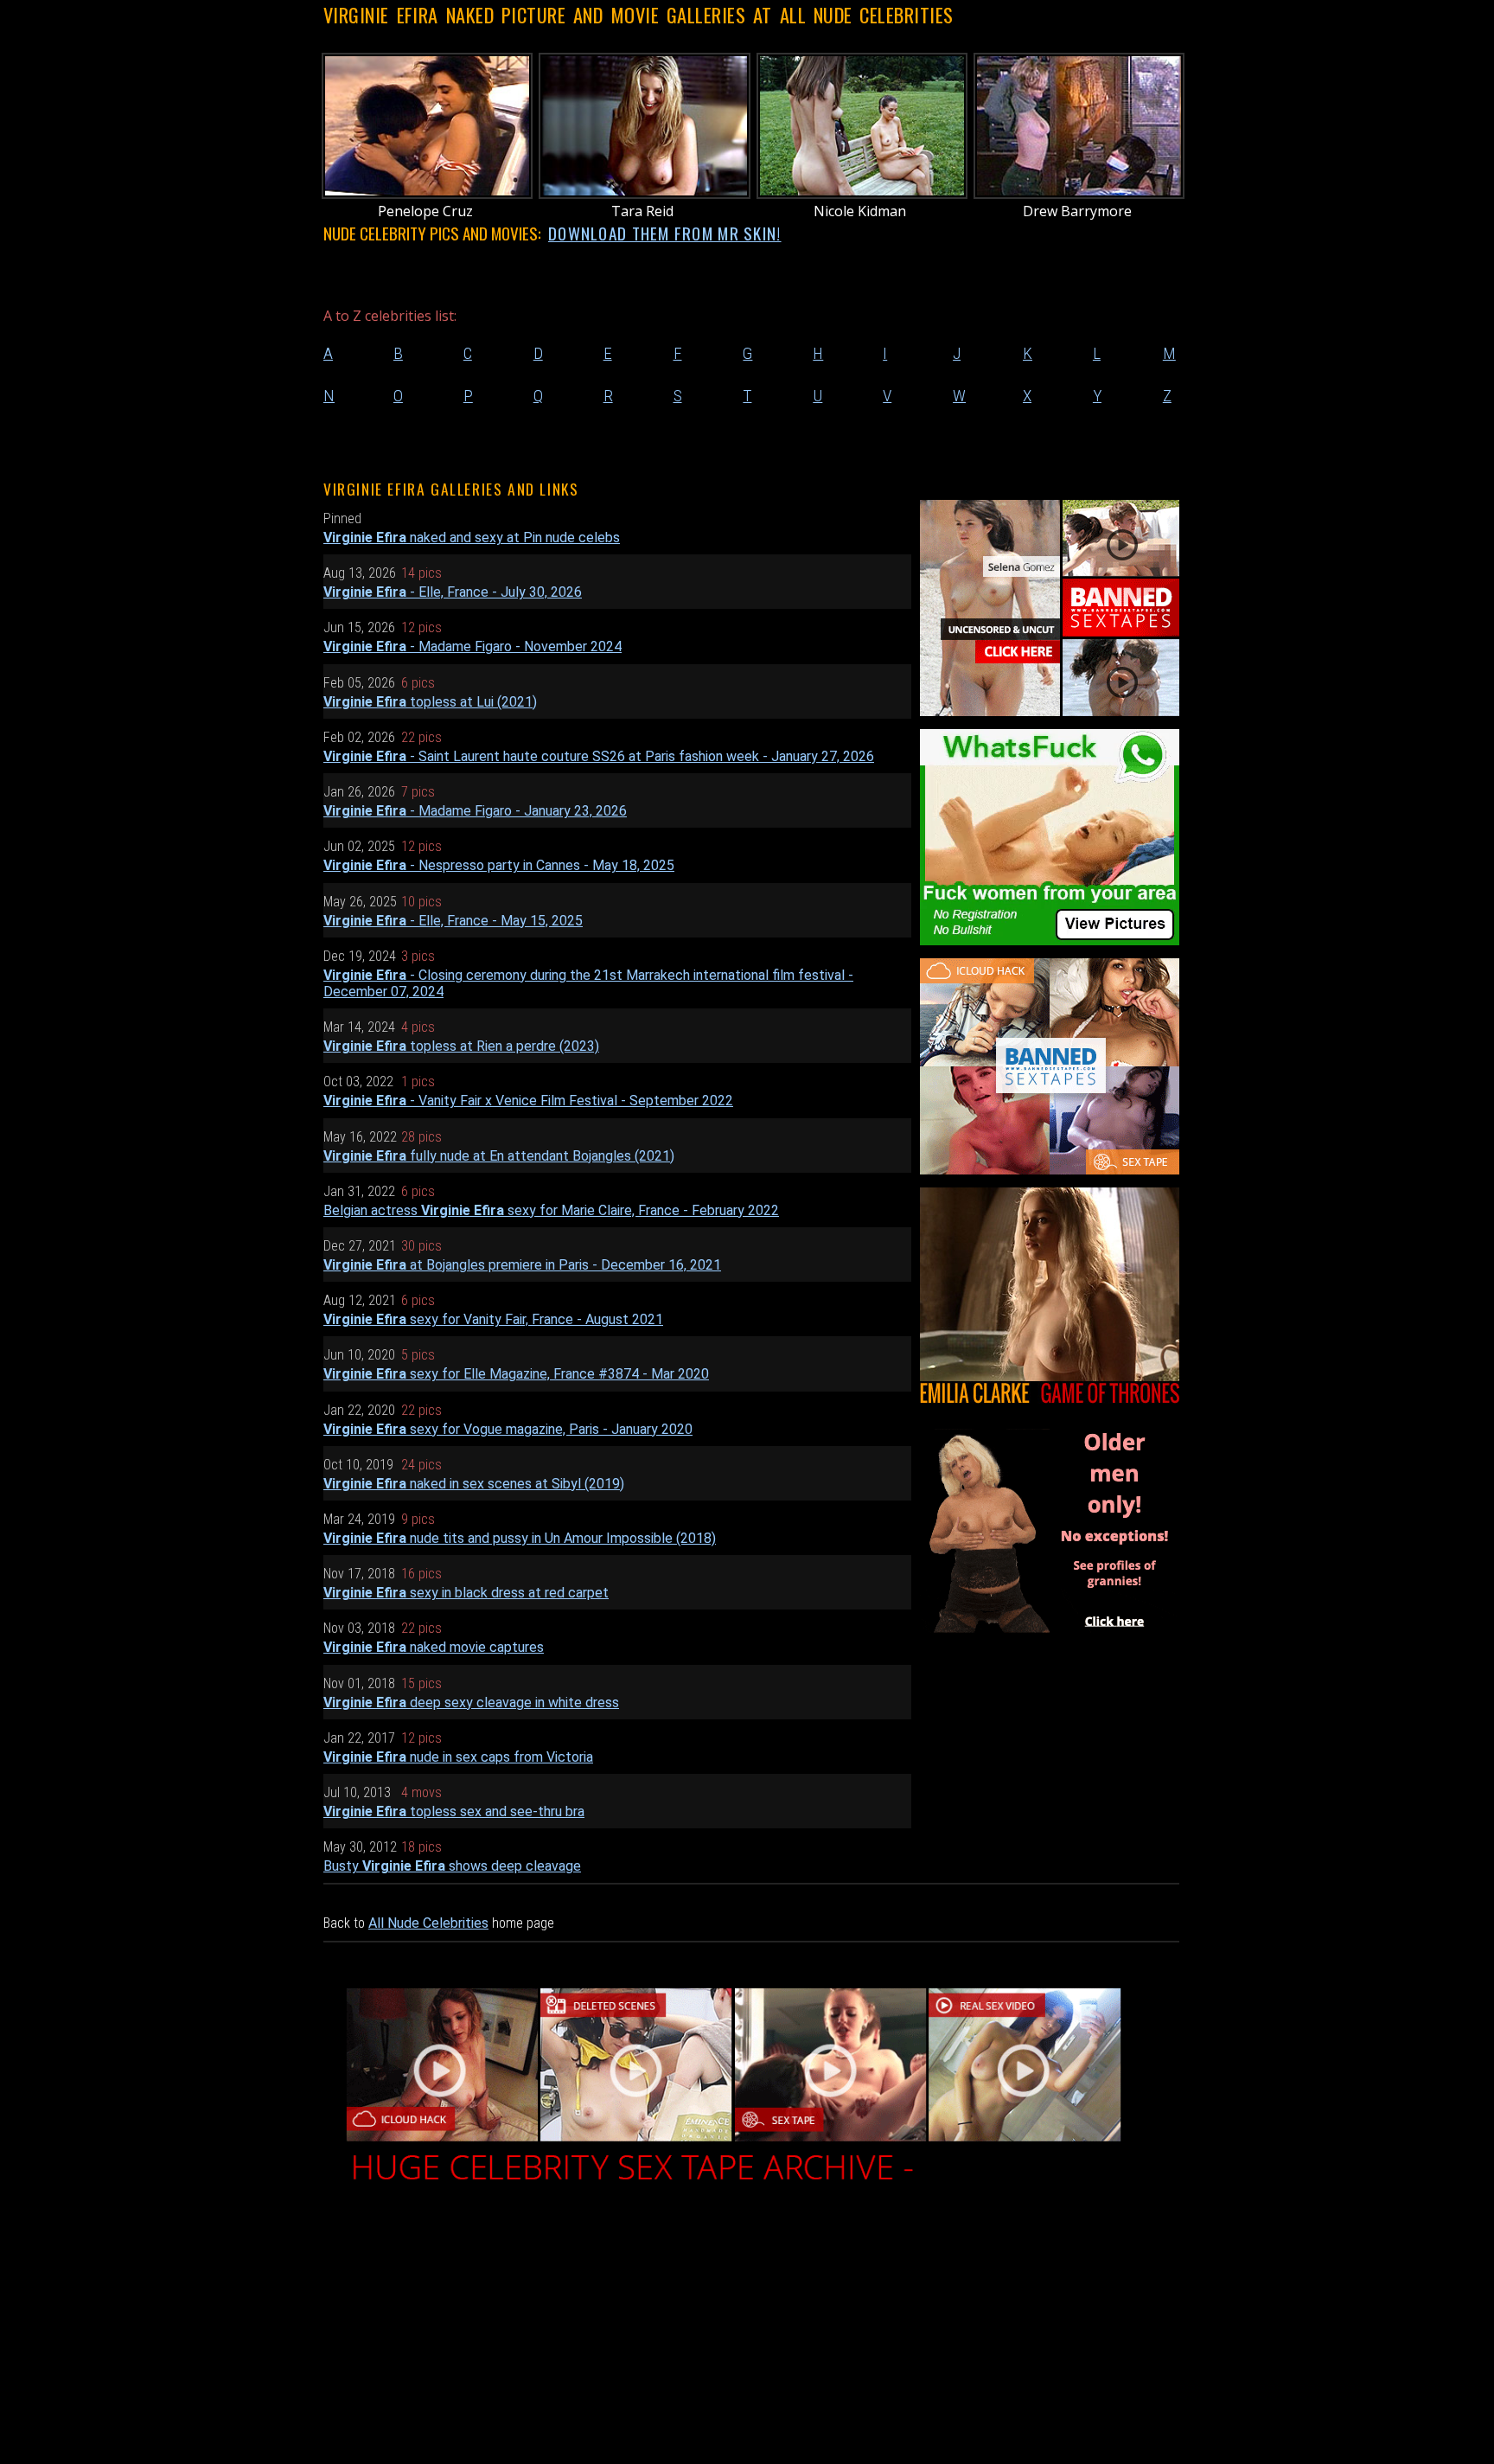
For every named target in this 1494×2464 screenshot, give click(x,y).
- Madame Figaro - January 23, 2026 (475, 811)
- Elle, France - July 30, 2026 (453, 592)
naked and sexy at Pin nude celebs (472, 538)
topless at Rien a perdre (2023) (461, 1046)
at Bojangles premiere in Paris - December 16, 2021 (522, 1265)
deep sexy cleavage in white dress (471, 1702)
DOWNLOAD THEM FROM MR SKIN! (665, 233)
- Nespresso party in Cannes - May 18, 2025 (499, 865)
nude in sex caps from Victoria (458, 1757)
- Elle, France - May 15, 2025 (453, 921)
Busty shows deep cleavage (452, 1866)
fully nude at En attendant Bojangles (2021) (499, 1156)
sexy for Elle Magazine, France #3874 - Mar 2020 (516, 1374)
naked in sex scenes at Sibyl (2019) (474, 1484)
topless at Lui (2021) (430, 702)
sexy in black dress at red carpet (466, 1593)
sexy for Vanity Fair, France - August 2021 (493, 1319)
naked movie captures (434, 1647)
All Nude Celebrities (428, 1923)
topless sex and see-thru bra (454, 1811)
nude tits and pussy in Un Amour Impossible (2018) (520, 1538)
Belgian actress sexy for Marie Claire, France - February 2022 (551, 1210)
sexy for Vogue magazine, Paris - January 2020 (508, 1429)
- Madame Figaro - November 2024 (472, 646)
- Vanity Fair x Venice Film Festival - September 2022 (528, 1101)
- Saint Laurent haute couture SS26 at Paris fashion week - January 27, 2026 (599, 756)
